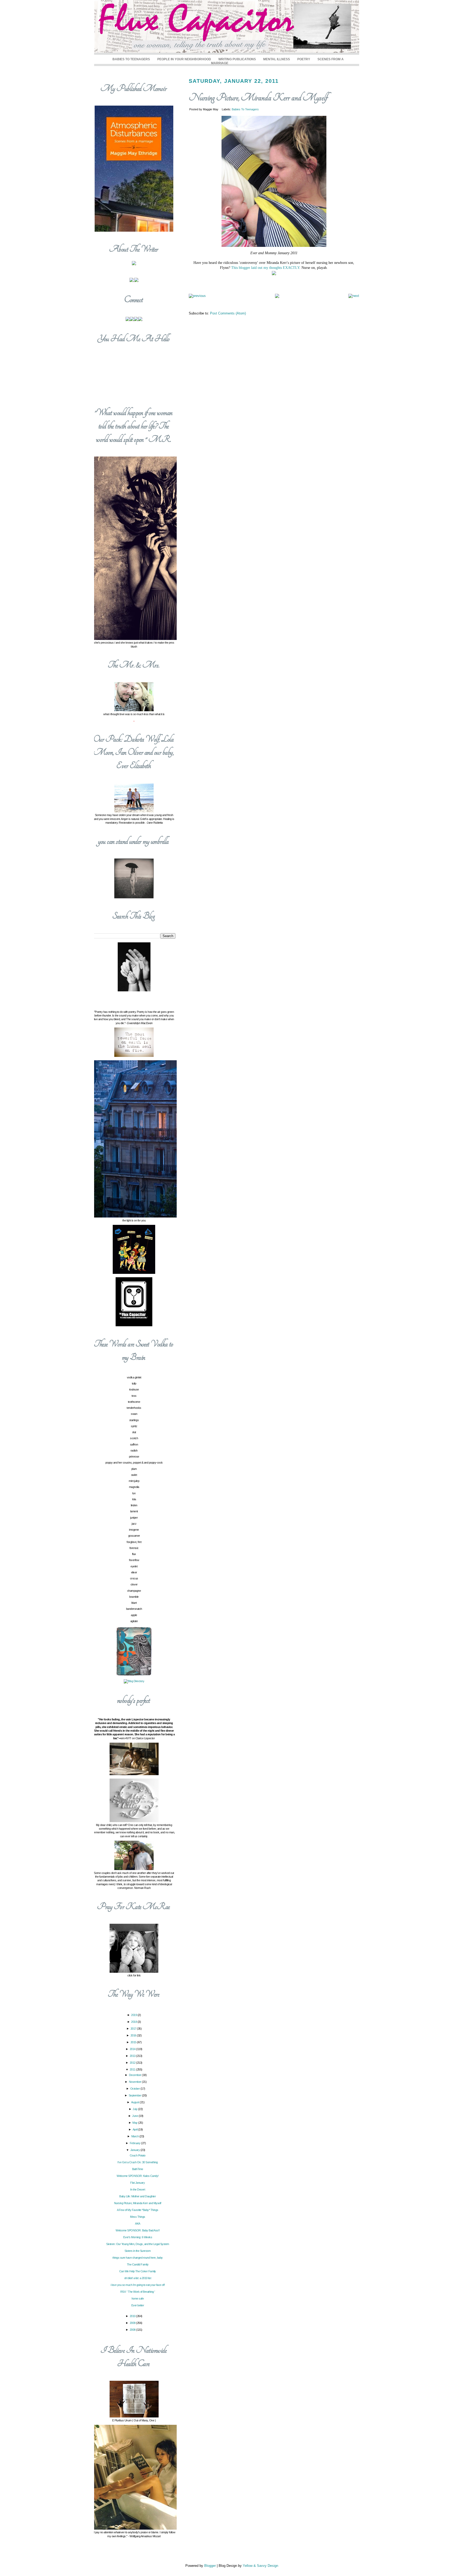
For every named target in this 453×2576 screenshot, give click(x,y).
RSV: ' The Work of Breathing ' (138, 2292)
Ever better (138, 2305)
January (135, 2150)
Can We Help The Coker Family (138, 2271)
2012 (133, 2063)
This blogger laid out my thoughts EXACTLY (265, 268)
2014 (133, 2049)
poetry (304, 59)
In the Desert (138, 2189)
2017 (134, 2029)
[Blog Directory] (134, 1681)
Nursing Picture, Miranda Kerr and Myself (258, 98)
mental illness (277, 59)
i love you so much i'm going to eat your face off (138, 2285)
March (135, 2136)
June (135, 2116)
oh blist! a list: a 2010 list (138, 2278)
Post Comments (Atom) (228, 313)
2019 (134, 2015)
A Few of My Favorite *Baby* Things (138, 2210)
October (135, 2089)
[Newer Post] (197, 296)
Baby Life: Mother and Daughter (137, 2196)
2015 (134, 2042)
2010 (133, 2316)
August (136, 2102)
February (136, 2143)
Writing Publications (237, 59)
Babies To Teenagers (131, 59)
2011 (133, 2069)
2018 (134, 2022)
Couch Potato (138, 2155)
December (136, 2075)
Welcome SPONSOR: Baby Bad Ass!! (138, 2230)
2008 (133, 2330)
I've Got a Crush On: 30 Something (138, 2162)
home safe (138, 2298)
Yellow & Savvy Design (260, 2566)
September (135, 2095)
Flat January (137, 2183)
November (136, 2082)
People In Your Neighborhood (184, 59)
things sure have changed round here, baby (138, 2258)
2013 (133, 2056)
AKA (138, 2224)
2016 (134, 2035)
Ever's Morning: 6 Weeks (138, 2237)
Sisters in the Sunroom (137, 2251)
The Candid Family (138, 2264)
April (135, 2129)
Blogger (210, 2566)
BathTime (138, 2169)
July (135, 2109)
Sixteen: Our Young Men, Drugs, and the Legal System (138, 2244)
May (135, 2123)
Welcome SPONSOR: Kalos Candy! (138, 2176)
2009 (133, 2323)
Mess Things (138, 2217)
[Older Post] (354, 296)
